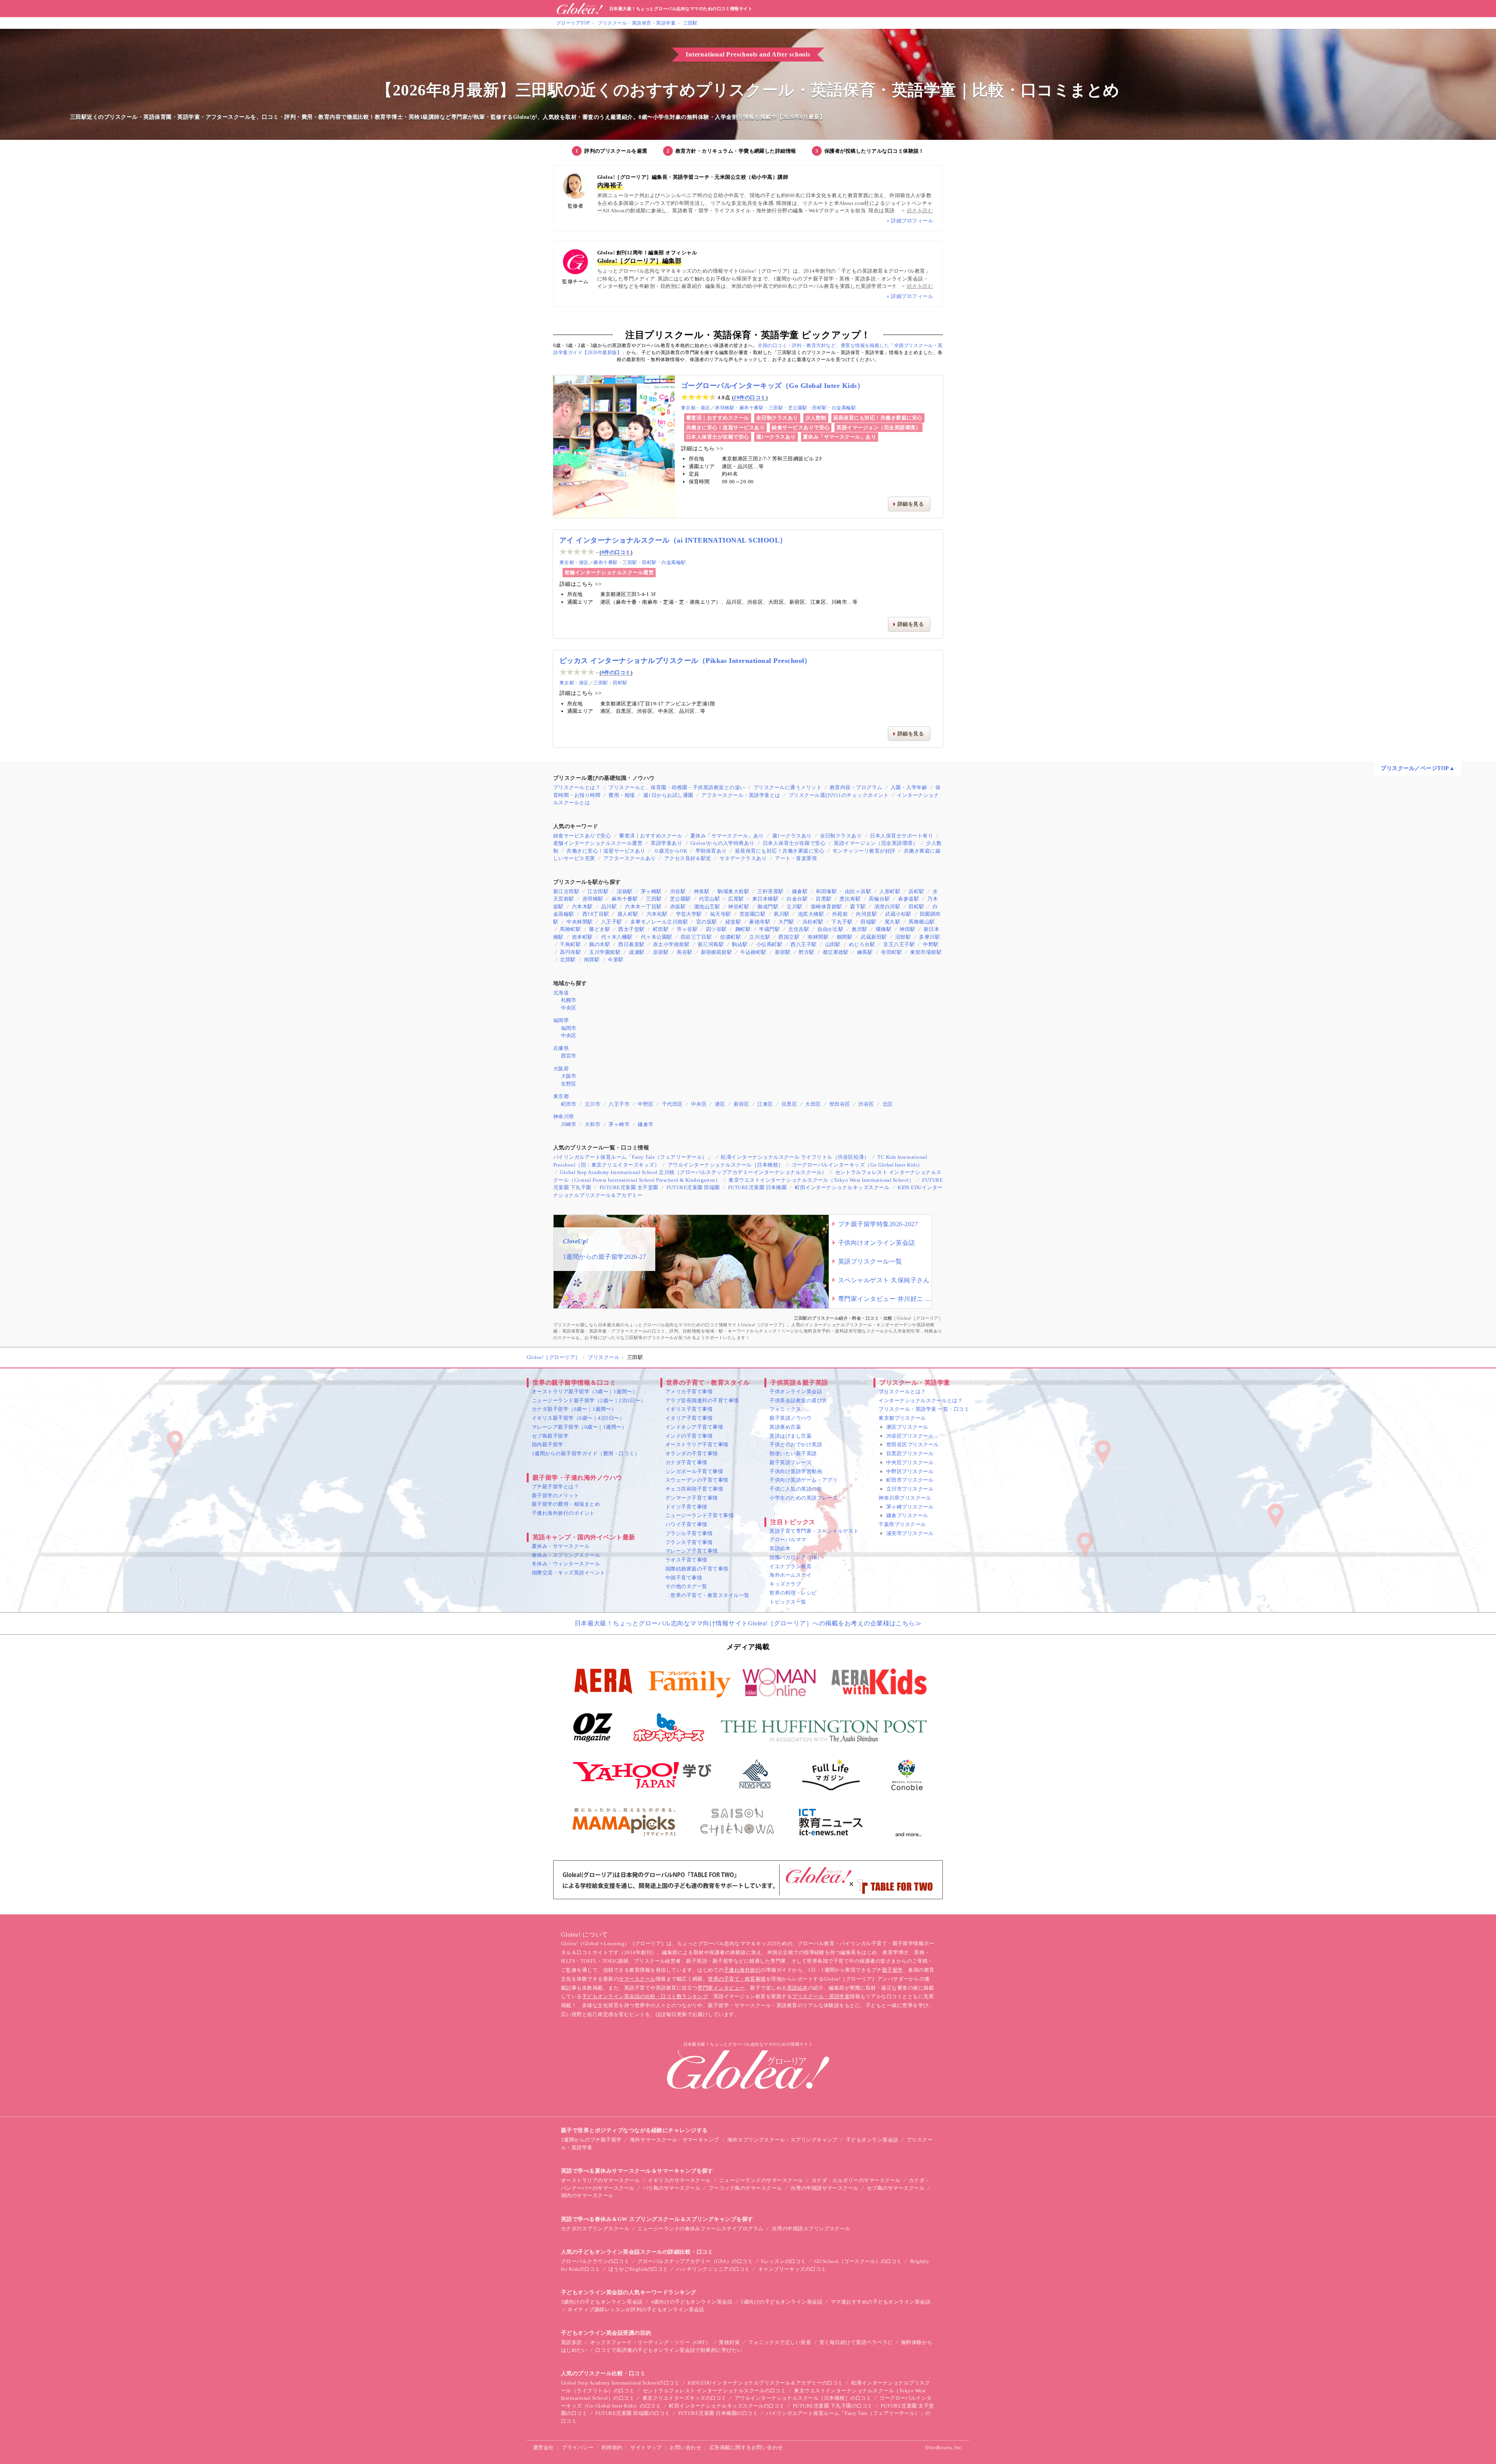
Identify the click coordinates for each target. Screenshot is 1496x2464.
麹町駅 (743, 929)
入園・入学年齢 (909, 787)
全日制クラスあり (777, 418)
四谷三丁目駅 (696, 937)
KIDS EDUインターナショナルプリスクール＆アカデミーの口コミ (765, 2383)
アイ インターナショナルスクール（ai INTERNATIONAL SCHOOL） (673, 540)
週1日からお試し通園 (668, 795)
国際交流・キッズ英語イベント (569, 1573)
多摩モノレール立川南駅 (659, 922)
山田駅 (833, 944)
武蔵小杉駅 (898, 914)
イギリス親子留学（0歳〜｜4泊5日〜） (578, 1418)
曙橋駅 (884, 929)
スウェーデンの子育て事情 (697, 1480)
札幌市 (569, 1000)
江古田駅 (598, 891)
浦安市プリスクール (910, 1533)
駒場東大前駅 (733, 891)
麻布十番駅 (752, 408)
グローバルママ (788, 1540)
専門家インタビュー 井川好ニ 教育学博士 (885, 1299)
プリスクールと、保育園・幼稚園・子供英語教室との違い (677, 787)
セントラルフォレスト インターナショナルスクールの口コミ (714, 2391)
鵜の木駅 (600, 944)
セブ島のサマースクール (896, 2188)
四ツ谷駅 (716, 929)
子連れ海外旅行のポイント (563, 1513)
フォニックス (785, 1409)
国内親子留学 (548, 1444)
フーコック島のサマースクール (745, 2188)
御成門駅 (768, 907)
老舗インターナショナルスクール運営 (609, 572)
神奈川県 (564, 1117)
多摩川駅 (930, 937)
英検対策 (729, 2342)
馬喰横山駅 (922, 922)
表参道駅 (909, 899)
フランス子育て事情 (689, 1542)
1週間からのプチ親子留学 (591, 2140)
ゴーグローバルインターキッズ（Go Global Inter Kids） (773, 386)
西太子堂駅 (631, 929)
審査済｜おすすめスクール (718, 418)
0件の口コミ (616, 552)
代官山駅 (709, 899)
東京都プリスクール (902, 1418)
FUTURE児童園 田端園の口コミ (632, 2413)
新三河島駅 (711, 944)
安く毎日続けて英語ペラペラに (856, 2342)
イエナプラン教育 (790, 1566)
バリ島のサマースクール (672, 2188)
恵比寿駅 (850, 899)
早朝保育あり (711, 851)
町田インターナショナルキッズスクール (842, 1187)
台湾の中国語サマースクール (825, 2188)
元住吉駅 (799, 929)
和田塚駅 (826, 891)
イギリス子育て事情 (689, 1409)
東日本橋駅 (765, 899)
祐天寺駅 (721, 914)
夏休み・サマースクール (561, 1546)
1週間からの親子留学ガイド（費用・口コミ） (586, 1453)
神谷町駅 (739, 907)
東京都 (688, 408)
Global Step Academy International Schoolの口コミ (620, 2383)
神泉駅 (702, 891)
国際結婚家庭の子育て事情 (697, 1569)
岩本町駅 (582, 937)
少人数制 (816, 418)
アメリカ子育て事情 (689, 1392)
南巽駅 (592, 960)
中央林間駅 (580, 922)
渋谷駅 (678, 891)
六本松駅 (657, 914)
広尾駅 (736, 899)
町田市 (569, 1104)
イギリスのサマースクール (679, 2180)
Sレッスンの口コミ (783, 2261)
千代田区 (672, 1104)
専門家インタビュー (721, 1988)
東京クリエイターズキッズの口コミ (684, 2398)
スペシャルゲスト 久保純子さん (884, 1280)
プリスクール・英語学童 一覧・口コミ (924, 1409)
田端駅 (868, 922)
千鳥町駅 (570, 944)
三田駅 (691, 23)
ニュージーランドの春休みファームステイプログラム (700, 2229)
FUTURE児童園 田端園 (693, 1187)
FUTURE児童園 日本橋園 (758, 1187)
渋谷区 (866, 1104)
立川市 (593, 1104)
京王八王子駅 (899, 944)
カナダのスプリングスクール (595, 2229)
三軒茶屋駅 (770, 891)
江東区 (765, 1104)
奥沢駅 (859, 929)
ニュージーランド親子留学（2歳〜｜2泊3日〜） (589, 1400)
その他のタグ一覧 (686, 1586)
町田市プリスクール (910, 1480)
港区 (705, 408)
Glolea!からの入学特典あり (722, 843)
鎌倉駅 (800, 891)
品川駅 (609, 907)
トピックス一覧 (788, 1602)
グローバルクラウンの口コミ (595, 2261)
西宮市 (569, 1056)
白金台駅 (797, 899)
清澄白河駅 (887, 907)
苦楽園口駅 (752, 914)
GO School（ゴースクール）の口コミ (858, 2261)
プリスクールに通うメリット (788, 787)
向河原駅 (866, 914)
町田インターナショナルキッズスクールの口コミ (727, 2406)
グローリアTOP (573, 23)
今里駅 (616, 960)
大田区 (813, 1104)
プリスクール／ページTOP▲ (1418, 768)
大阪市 (569, 1076)
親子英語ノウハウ (790, 1418)
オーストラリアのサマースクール (600, 2180)
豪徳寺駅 (760, 922)
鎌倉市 (646, 1124)
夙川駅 (782, 914)
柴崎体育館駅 (827, 907)
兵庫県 (561, 1048)
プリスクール (604, 1357)
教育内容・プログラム (856, 787)
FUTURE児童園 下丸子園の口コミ (833, 2406)
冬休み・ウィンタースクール (566, 1564)
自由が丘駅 (830, 929)
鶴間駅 (845, 937)
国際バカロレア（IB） (796, 1557)
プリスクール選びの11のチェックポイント (839, 795)
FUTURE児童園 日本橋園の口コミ (718, 2413)
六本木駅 (582, 907)
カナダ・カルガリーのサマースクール (856, 2180)
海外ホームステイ (790, 1575)
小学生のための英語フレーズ (804, 1498)
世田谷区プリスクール (913, 1444)
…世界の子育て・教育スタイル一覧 (707, 1595)
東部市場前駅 (926, 952)
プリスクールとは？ (577, 787)
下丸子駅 (842, 922)
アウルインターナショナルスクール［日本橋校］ (726, 1165)
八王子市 (619, 1104)
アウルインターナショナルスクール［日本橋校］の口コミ (803, 2398)
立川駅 (794, 907)
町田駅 (661, 929)
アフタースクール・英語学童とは (741, 795)
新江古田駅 (566, 891)
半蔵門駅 (769, 929)
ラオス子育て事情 (686, 1560)
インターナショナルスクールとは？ (921, 1400)
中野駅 (931, 944)
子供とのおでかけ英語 (796, 1444)
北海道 (561, 993)
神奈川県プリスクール (905, 1498)
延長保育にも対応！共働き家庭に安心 (878, 418)
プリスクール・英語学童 (821, 1996)
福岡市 (569, 1028)
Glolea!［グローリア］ (554, 1357)
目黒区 (789, 1104)
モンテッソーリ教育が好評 (864, 851)
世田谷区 (840, 1104)
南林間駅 (818, 937)
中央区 (569, 1008)
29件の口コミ (750, 397)
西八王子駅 (804, 944)
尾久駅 (893, 922)
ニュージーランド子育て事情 (699, 1515)
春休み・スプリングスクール (566, 1555)
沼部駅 (903, 937)
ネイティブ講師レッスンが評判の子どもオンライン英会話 (636, 2310)
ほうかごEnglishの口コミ (638, 2269)
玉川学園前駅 (605, 952)
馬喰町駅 (570, 929)
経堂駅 (733, 922)
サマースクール (637, 1979)
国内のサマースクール (587, 2195)
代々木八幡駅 (617, 937)
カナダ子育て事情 (686, 1462)
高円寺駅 (570, 952)
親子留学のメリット (555, 1495)
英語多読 (572, 2342)
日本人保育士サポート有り (901, 836)
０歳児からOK (670, 851)
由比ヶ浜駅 (858, 891)
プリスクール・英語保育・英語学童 (637, 23)
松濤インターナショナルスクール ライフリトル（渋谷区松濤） (795, 1157)
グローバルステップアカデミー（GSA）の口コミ (695, 2261)
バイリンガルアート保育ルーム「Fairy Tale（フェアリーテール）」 (633, 1157)
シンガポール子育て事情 (694, 1471)
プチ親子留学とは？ (555, 1487)
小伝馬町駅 (769, 944)
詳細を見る (911, 504)
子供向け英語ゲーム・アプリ (804, 1480)
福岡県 (561, 1020)
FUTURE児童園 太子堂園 (629, 1187)
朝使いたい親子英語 (793, 1453)
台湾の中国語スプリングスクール (811, 2229)
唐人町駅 (628, 914)
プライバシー (578, 2447)
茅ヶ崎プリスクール (910, 1507)
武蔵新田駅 (874, 937)
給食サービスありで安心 (801, 427)
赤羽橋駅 (725, 408)
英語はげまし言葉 (790, 1436)
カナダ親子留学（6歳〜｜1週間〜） (574, 1409)
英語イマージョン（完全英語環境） (879, 427)
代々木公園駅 (657, 937)
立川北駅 (760, 937)
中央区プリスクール (910, 1462)
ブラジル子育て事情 (689, 1533)
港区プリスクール (907, 1427)
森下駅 (858, 907)
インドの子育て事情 (689, 1436)
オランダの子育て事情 (692, 1453)
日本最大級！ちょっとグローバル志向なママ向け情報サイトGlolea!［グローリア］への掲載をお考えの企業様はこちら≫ (748, 1623)
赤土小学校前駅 (671, 944)
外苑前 (840, 914)
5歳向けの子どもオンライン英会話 (782, 2302)
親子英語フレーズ (790, 1462)
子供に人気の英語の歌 (796, 1489)
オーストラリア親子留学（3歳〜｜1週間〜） (585, 1392)
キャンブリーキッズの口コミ (792, 2269)
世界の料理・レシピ (793, 1593)
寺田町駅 (891, 952)
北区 (888, 1104)
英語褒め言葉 (785, 1427)
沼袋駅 (625, 891)
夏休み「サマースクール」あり (840, 437)
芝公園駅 (798, 408)
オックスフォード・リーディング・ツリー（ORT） (651, 2342)
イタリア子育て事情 (689, 1418)
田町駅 (819, 408)
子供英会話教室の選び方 (798, 1400)
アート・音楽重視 (796, 858)
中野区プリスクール (910, 1471)
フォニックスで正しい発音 (780, 2342)
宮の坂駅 (707, 922)
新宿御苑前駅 (717, 952)
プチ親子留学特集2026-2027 (878, 1224)
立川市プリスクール (910, 1489)
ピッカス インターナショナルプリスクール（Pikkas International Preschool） (685, 661)
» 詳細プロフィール (910, 221)
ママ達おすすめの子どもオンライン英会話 (880, 2302)
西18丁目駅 (596, 914)
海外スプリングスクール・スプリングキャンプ (782, 2140)
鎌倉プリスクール (907, 1515)
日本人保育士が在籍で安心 (718, 437)
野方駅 (806, 952)
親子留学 (893, 1970)
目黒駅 (824, 899)
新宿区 (741, 1104)
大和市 (593, 1124)
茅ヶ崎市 (619, 1124)
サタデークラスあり (743, 858)
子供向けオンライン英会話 (877, 1243)
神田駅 (907, 929)
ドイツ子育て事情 (686, 1507)
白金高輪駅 (844, 408)
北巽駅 (568, 960)
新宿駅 (783, 952)
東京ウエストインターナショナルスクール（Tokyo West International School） (821, 1180)
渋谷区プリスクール (910, 1436)
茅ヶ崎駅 (651, 891)
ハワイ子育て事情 (686, 1524)
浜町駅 (916, 891)
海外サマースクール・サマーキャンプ (675, 2140)
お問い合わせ (685, 2447)
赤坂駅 (678, 907)
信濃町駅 (730, 937)
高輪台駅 (879, 899)
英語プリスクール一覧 (870, 1261)
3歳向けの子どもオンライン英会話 (602, 2302)
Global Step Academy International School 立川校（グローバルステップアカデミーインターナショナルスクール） (693, 1172)
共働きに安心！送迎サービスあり (725, 427)
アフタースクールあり (630, 858)
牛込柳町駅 (753, 952)
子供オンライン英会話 (796, 1392)
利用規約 (612, 2447)
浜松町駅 (813, 922)
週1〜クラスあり (776, 437)
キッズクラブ (785, 1584)
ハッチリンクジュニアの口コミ (713, 2269)
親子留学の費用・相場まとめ (566, 1504)
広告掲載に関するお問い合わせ (746, 2447)
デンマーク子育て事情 (692, 1498)
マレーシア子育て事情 (692, 1551)
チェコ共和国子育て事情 (694, 1489)
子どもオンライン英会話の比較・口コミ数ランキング (645, 1996)
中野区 (646, 1104)
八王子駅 (612, 922)
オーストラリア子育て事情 (697, 1444)
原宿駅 (661, 952)
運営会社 (543, 2447)
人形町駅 (890, 891)
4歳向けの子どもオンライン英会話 (692, 2302)
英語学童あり (666, 843)
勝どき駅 (600, 929)
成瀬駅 (637, 952)
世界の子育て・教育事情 (737, 1979)
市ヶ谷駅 (687, 929)
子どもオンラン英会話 (872, 2140)
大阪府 (561, 1069)
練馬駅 (865, 952)
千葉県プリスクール (902, 1524)
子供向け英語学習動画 (796, 1471)
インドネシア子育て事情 (694, 1427)
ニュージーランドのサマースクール (761, 2180)
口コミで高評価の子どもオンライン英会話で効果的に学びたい (669, 2350)
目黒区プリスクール (910, 1453)
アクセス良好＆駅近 (688, 858)
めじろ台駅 (862, 944)
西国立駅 (789, 937)
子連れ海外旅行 (742, 1970)
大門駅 (786, 922)
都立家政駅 (836, 952)
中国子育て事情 (684, 1578)
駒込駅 (740, 944)
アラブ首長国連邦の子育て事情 (702, 1400)
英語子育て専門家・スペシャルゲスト (814, 1531)
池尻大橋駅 (811, 914)
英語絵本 (780, 1548)
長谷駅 (684, 952)
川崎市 (569, 1124)
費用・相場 (622, 795)
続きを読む (920, 211)
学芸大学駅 (689, 914)
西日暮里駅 (631, 944)
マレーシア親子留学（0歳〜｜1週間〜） (579, 1427)
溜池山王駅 (707, 907)
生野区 (569, 1084)
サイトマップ (646, 2447)
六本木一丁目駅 (643, 907)
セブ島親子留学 (550, 1436)
